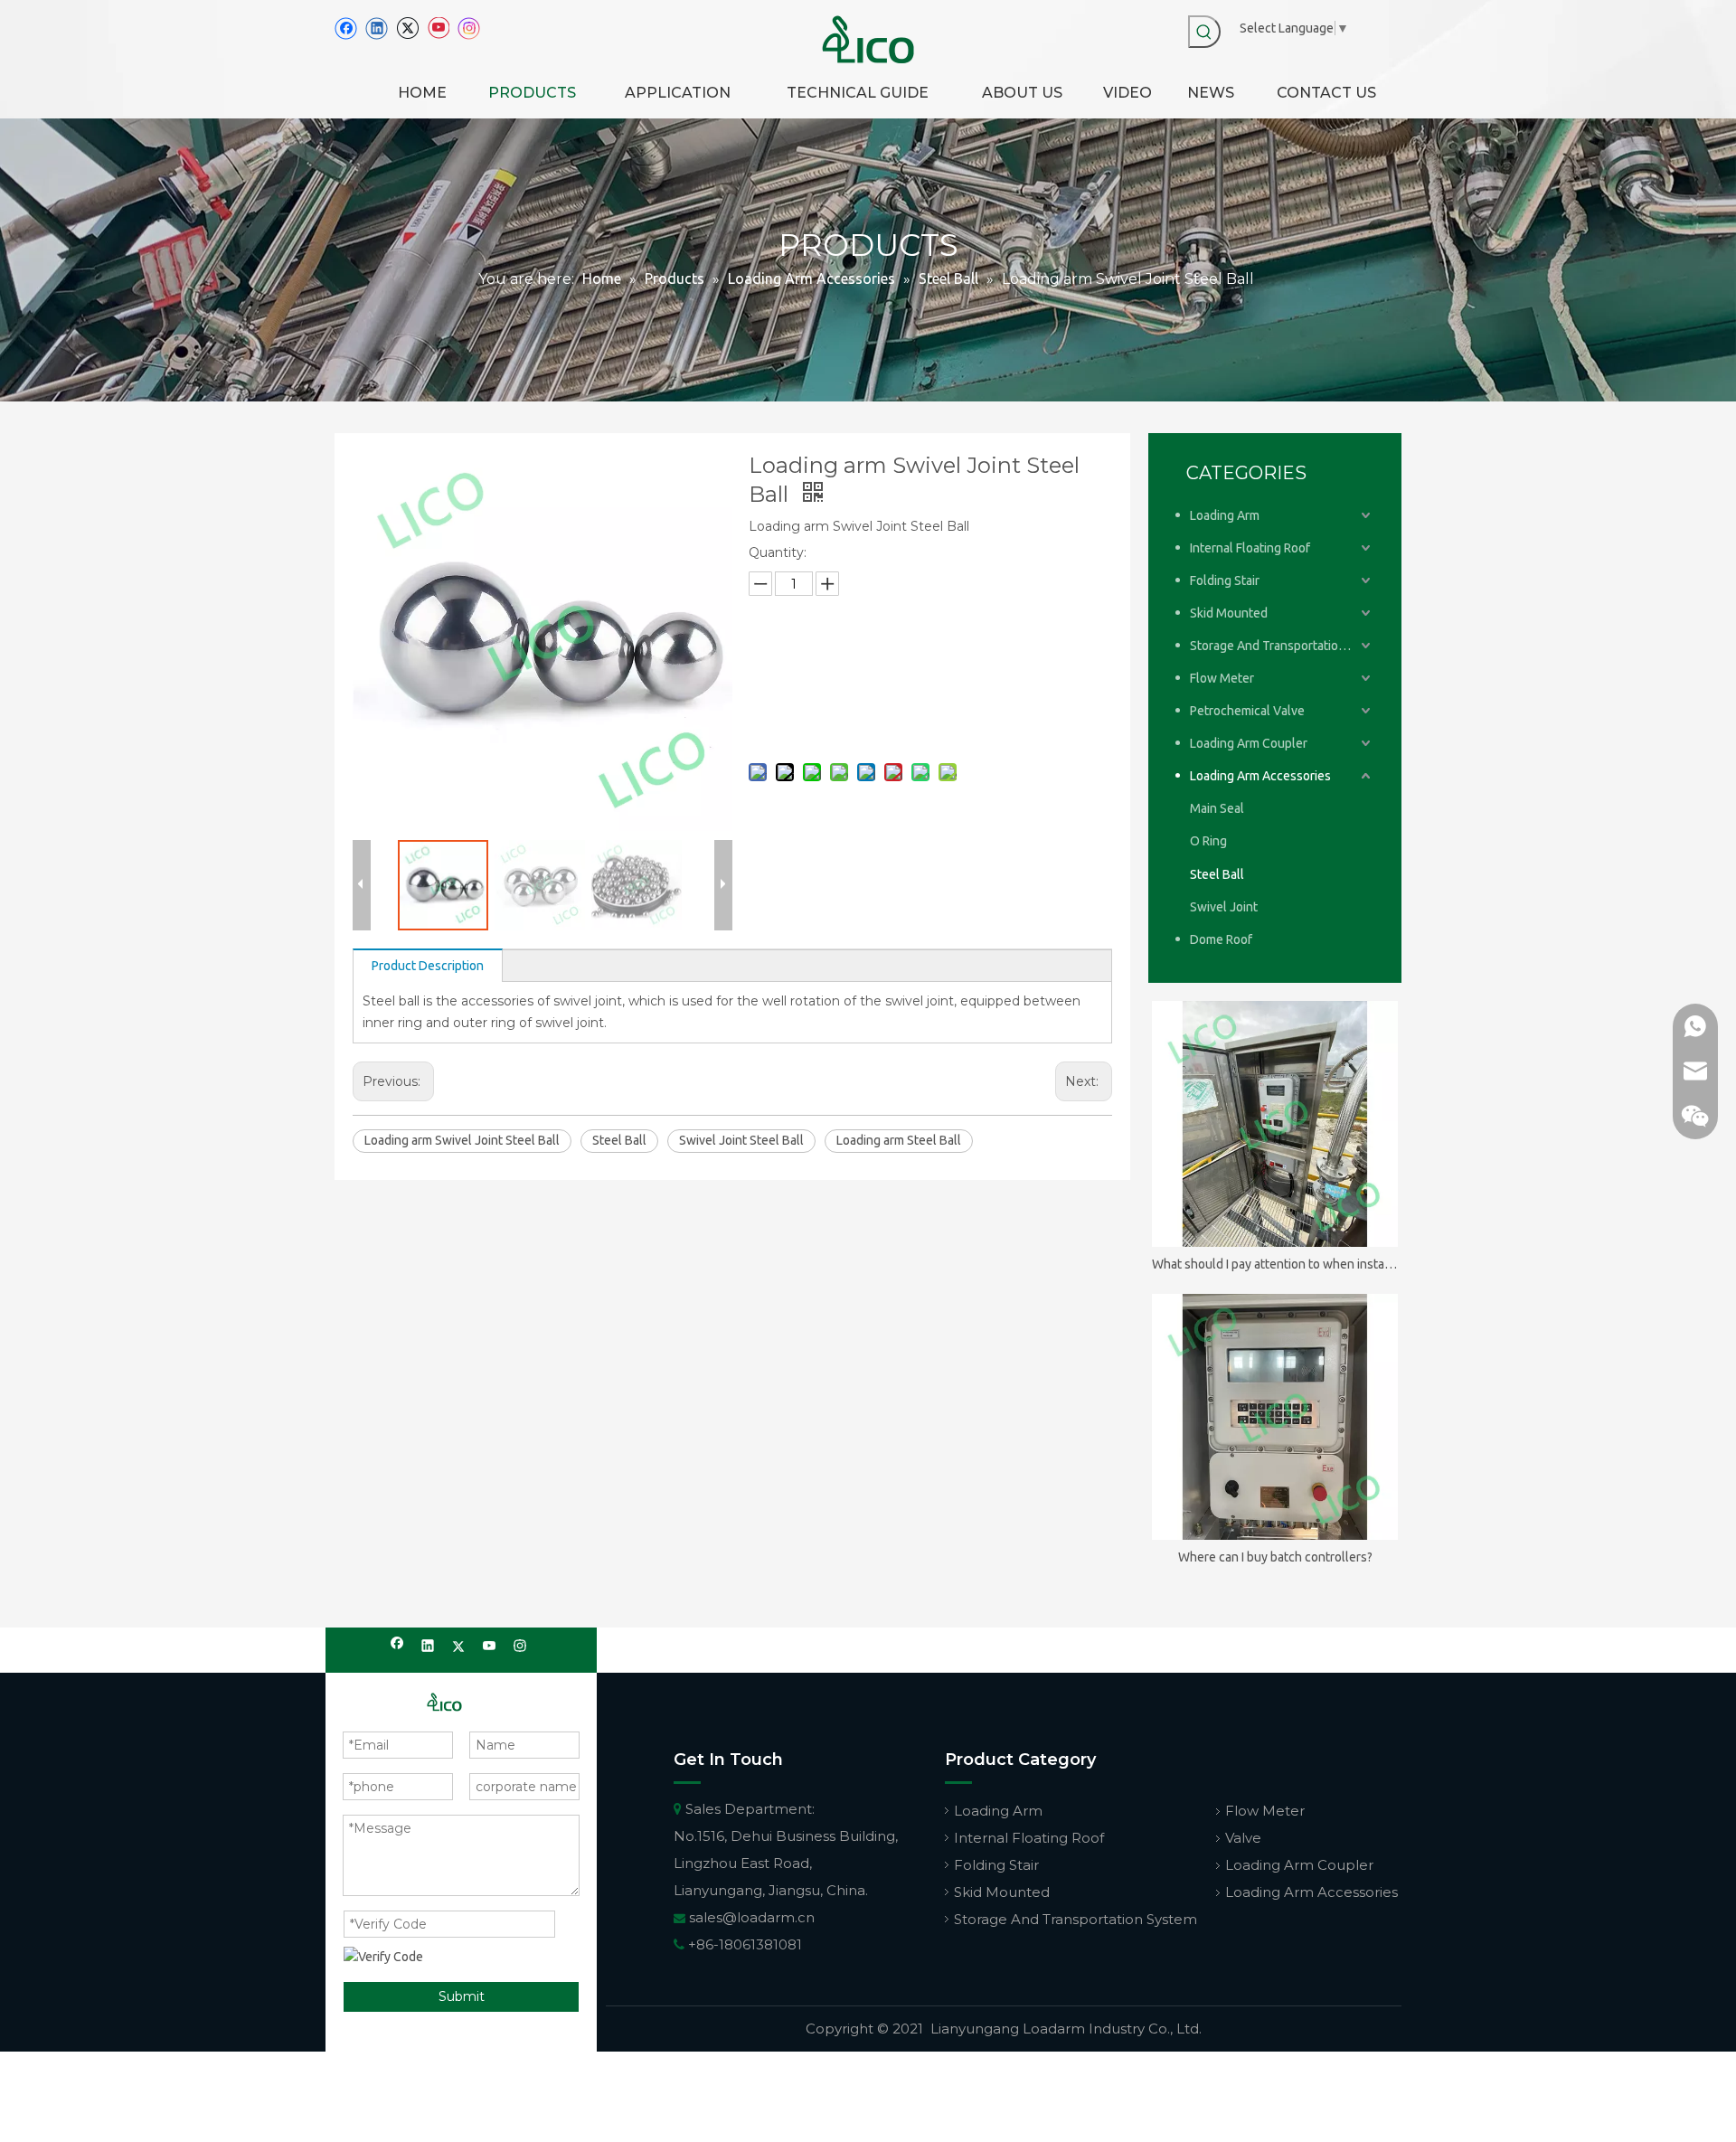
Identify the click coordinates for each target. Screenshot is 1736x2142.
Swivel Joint (1224, 907)
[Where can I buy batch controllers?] (1275, 1417)
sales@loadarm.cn (752, 1917)
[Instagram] (469, 28)
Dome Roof (1221, 939)
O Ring (1208, 841)
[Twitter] (407, 28)
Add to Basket (866, 716)
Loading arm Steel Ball (899, 1140)
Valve (1243, 1838)
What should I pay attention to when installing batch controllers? (1275, 1264)
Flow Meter (1222, 678)
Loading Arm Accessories (1260, 776)
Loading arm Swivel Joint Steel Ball (462, 1140)
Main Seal (1217, 808)
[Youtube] (438, 28)
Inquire (864, 669)
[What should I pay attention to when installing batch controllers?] (1275, 1124)
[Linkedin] (377, 28)
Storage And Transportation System (1282, 646)
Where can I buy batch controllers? (1275, 1557)
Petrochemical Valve (1247, 711)
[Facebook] (346, 28)
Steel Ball (619, 1140)
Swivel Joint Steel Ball (741, 1140)
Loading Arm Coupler (1249, 743)
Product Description (428, 966)
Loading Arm (1225, 515)
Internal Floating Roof (1250, 548)
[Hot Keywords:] (1204, 32)
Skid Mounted (1229, 613)
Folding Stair (1225, 580)
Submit (462, 1996)
